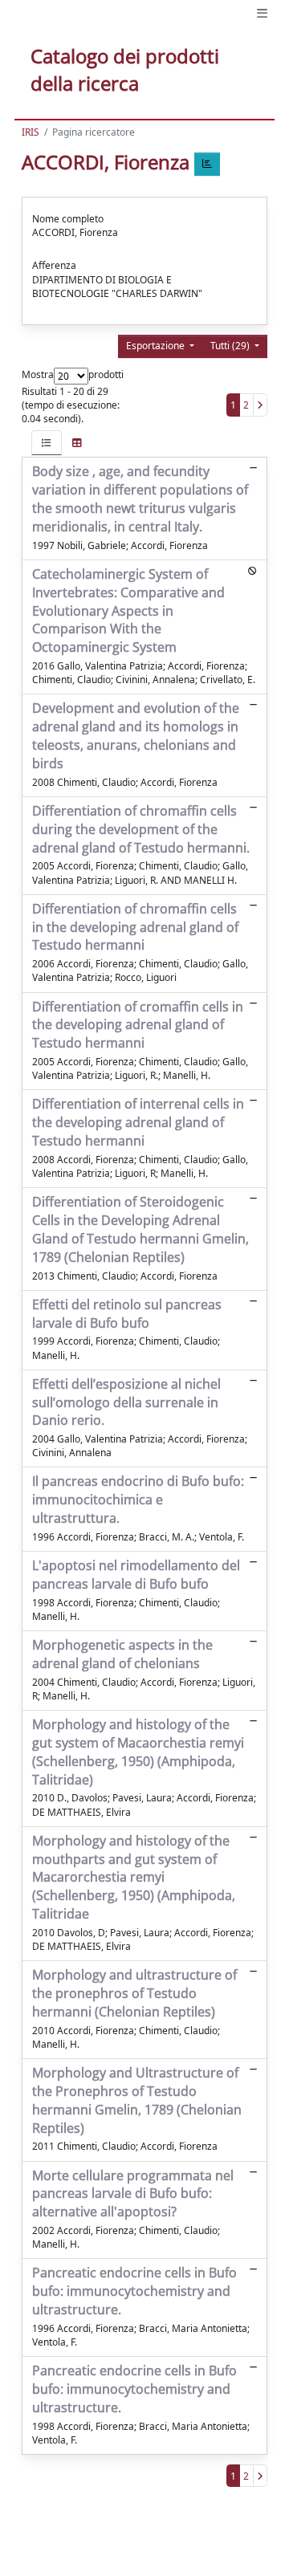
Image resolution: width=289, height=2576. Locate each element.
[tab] (47, 443)
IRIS (31, 132)
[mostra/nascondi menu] (262, 13)
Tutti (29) (231, 346)
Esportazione (157, 346)
